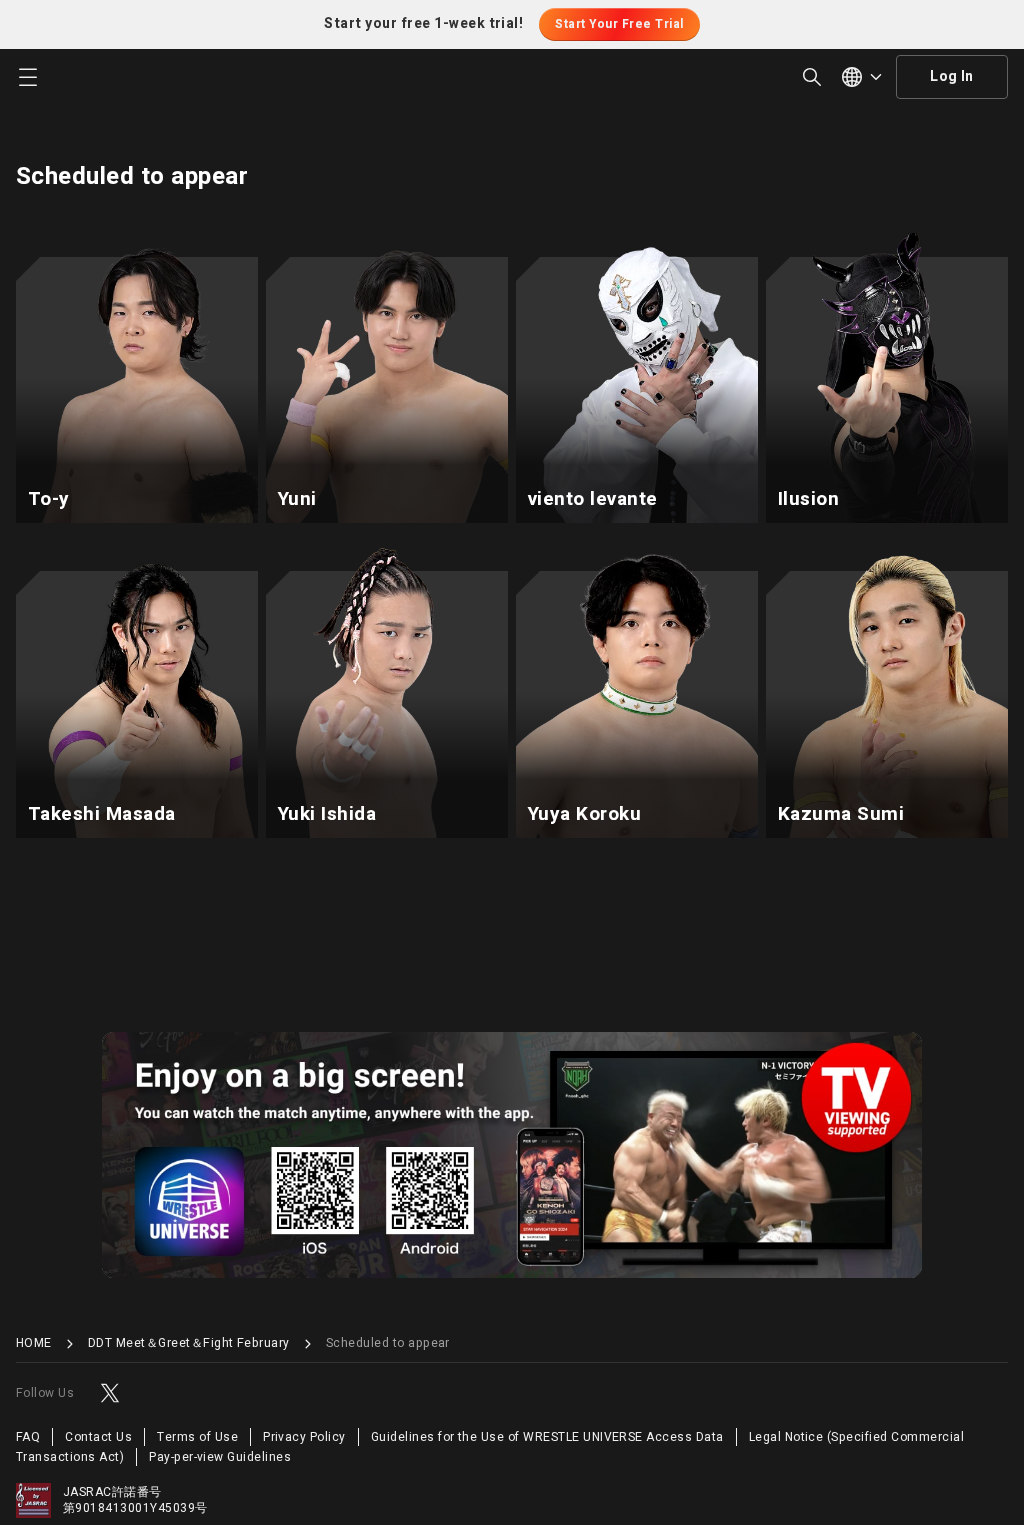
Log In (952, 76)
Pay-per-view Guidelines (220, 1457)
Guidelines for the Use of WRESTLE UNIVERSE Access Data (547, 1437)
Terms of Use (197, 1437)
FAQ (28, 1437)
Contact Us (98, 1437)
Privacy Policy (304, 1437)
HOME (34, 1343)
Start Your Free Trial (619, 24)
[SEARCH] (812, 77)
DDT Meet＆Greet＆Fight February (189, 1343)
